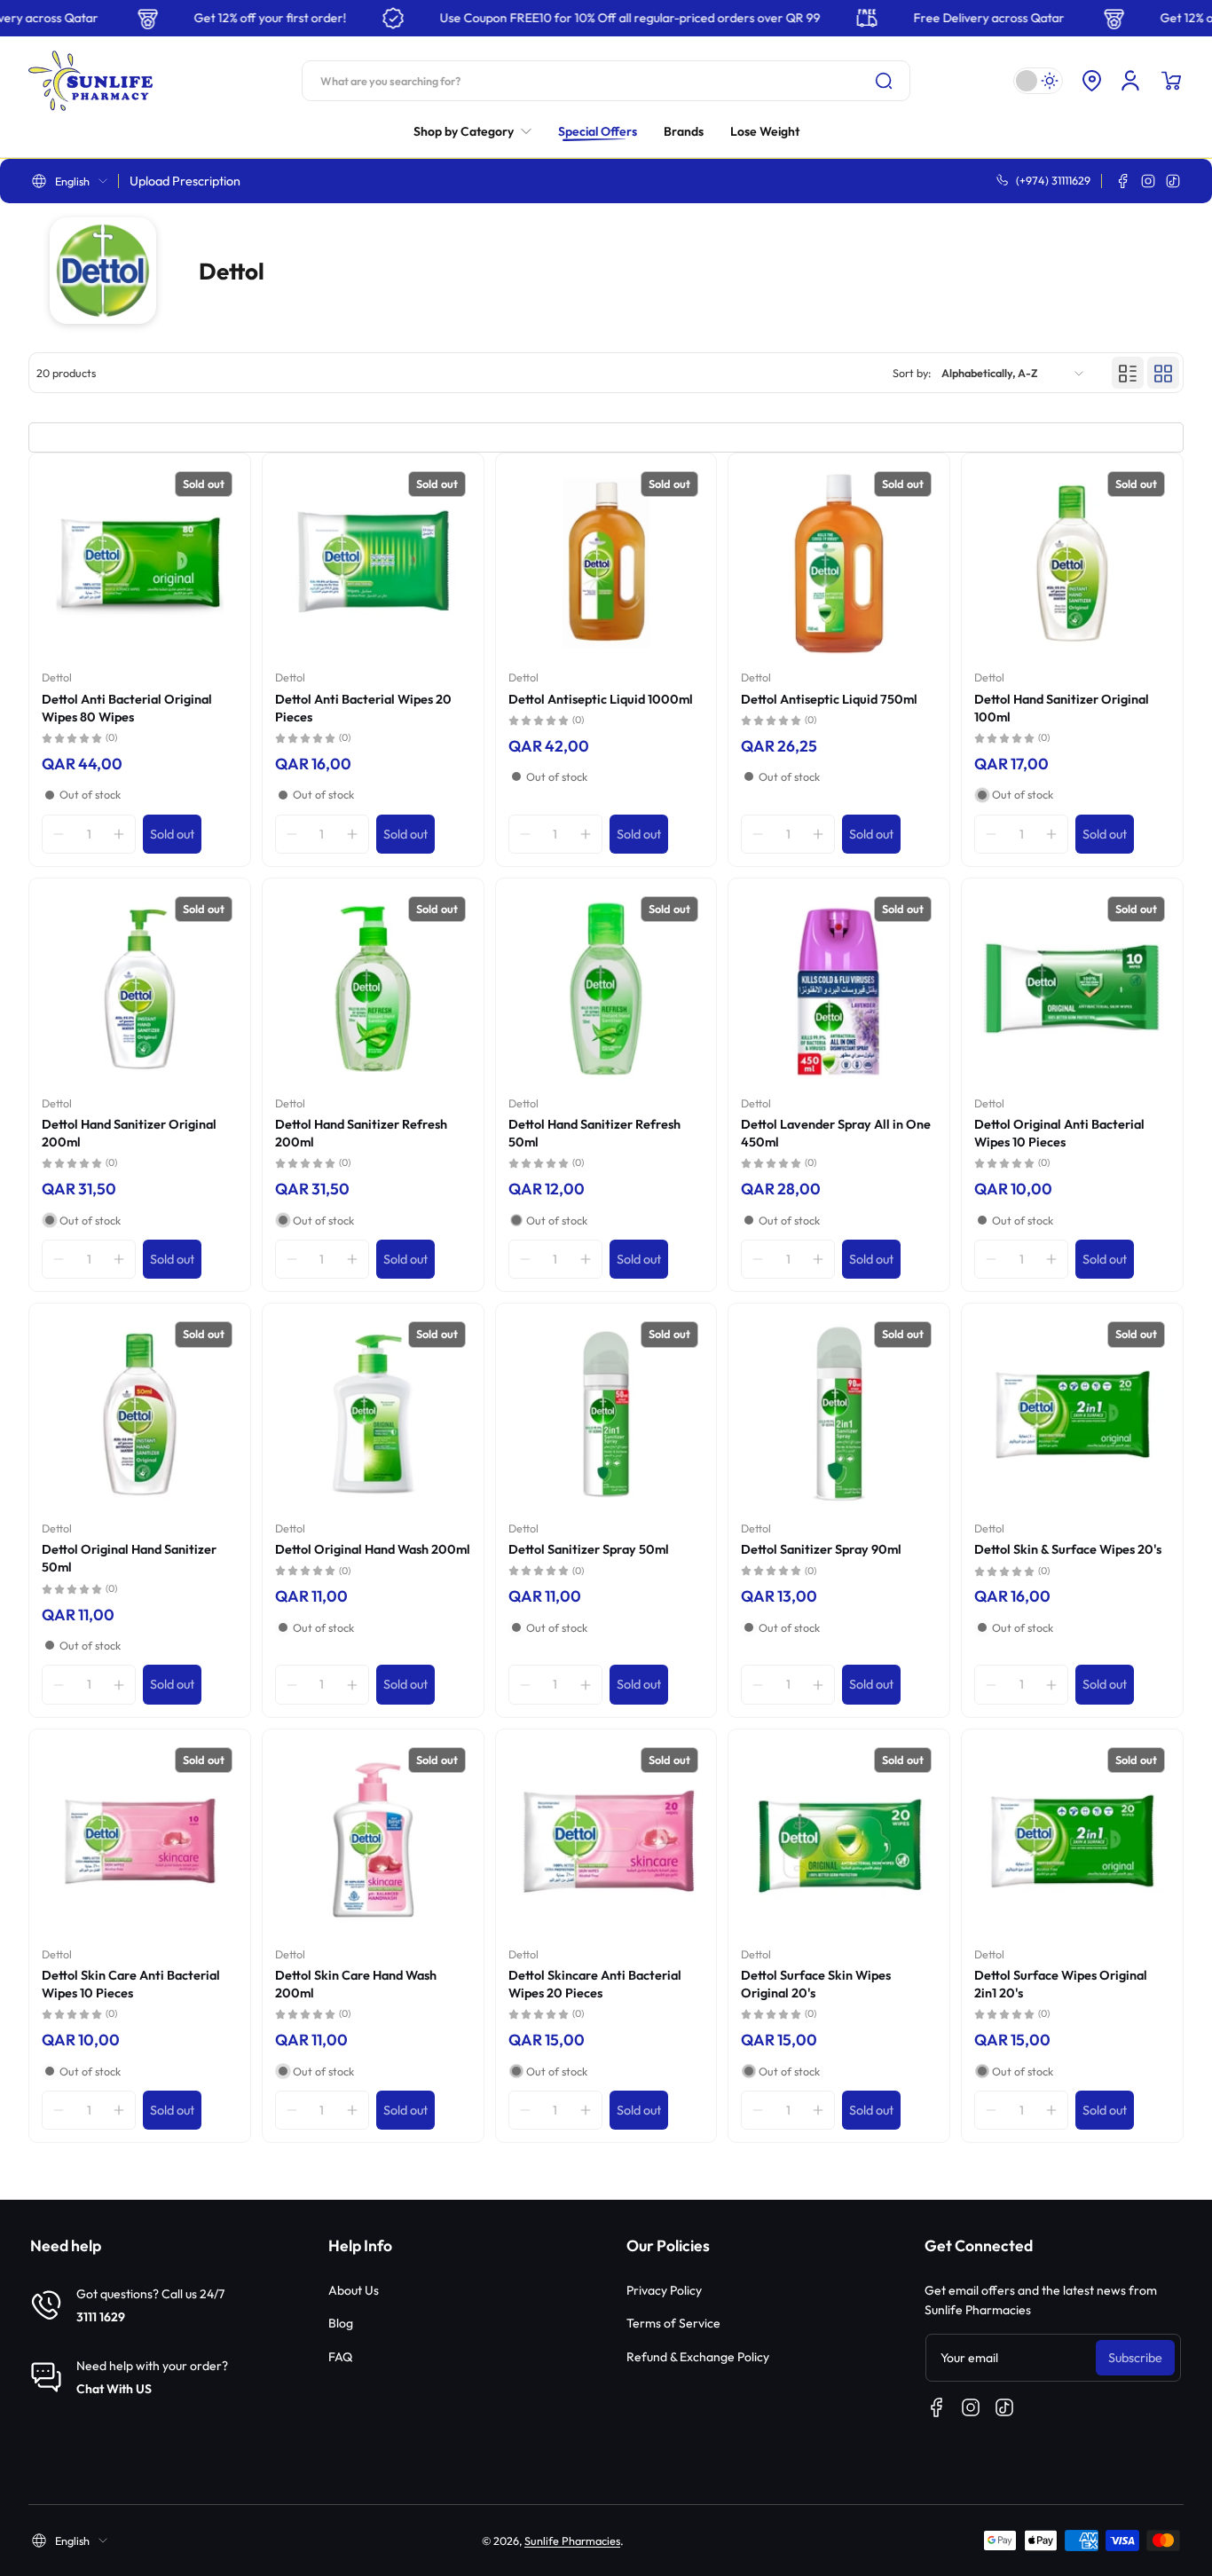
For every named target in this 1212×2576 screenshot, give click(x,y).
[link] (479, 131)
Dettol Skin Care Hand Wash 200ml (356, 1984)
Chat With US (114, 2389)
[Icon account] (1130, 81)
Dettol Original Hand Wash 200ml (373, 1549)
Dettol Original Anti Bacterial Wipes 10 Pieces (1059, 1133)
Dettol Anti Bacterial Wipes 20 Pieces (363, 708)
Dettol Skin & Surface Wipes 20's (1068, 1549)
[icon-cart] (1171, 81)
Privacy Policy (664, 2290)
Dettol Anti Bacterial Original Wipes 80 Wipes (127, 708)
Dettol (57, 677)
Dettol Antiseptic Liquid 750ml (829, 699)
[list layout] (1128, 374)
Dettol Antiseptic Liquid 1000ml (601, 699)
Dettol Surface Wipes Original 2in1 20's (1061, 1984)
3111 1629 (101, 2317)
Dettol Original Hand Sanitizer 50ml (129, 1558)
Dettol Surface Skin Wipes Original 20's (816, 1984)
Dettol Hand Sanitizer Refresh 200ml (361, 1133)
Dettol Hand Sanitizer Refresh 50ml (594, 1133)
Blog (341, 2323)
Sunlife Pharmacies (572, 2541)
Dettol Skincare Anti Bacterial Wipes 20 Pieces (595, 1984)
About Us (354, 2290)
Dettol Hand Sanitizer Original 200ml (129, 1133)
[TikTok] (1173, 181)
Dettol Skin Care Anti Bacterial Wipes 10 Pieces (131, 1984)
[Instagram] (1148, 181)
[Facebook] (1123, 181)
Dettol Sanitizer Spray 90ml (821, 1549)
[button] (1091, 81)
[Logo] (91, 81)
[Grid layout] (1163, 374)
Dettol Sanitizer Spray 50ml (589, 1549)
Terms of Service (673, 2323)
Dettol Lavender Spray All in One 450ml (836, 1133)
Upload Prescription (185, 181)
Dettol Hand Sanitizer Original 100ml (1062, 708)
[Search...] (884, 81)
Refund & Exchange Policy (698, 2357)
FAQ (340, 2357)
